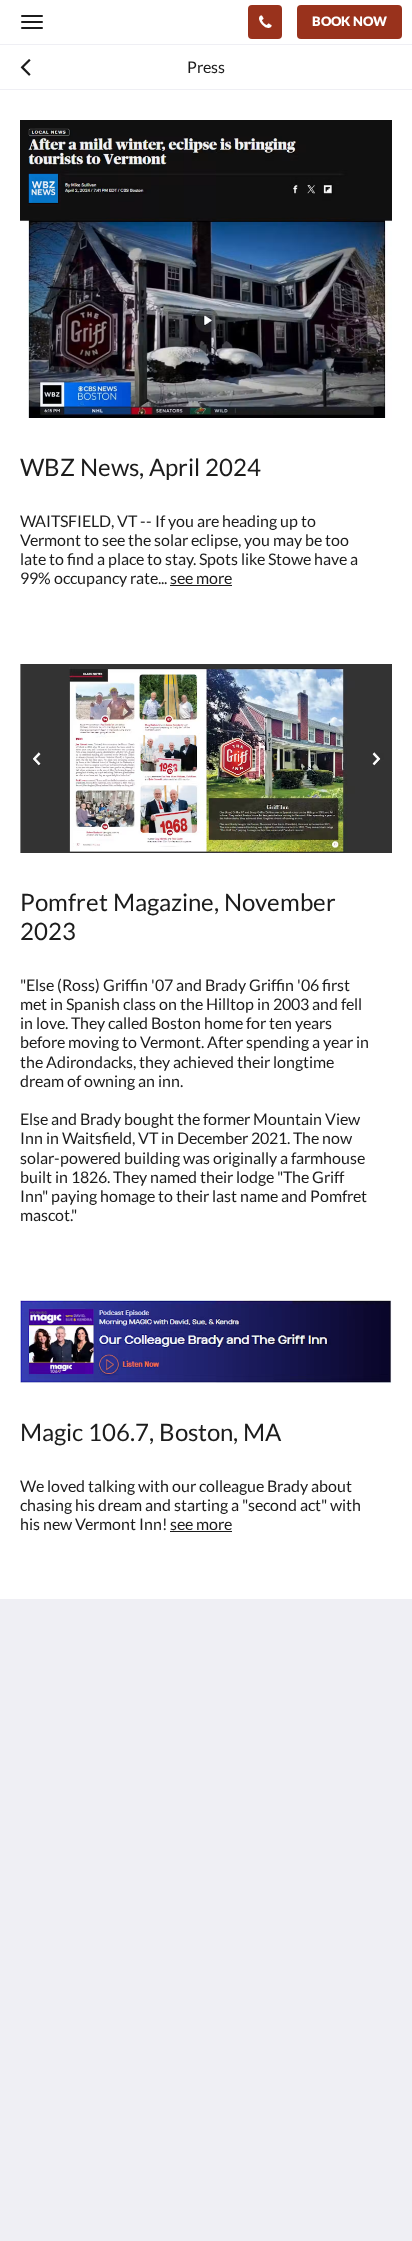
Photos (45, 1990)
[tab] (206, 1940)
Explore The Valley (83, 2024)
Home (41, 1973)
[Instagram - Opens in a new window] (40, 1880)
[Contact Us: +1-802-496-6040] (265, 22)
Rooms (44, 2007)
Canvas (130, 2186)
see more (201, 577)
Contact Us (59, 2058)
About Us (53, 2041)
